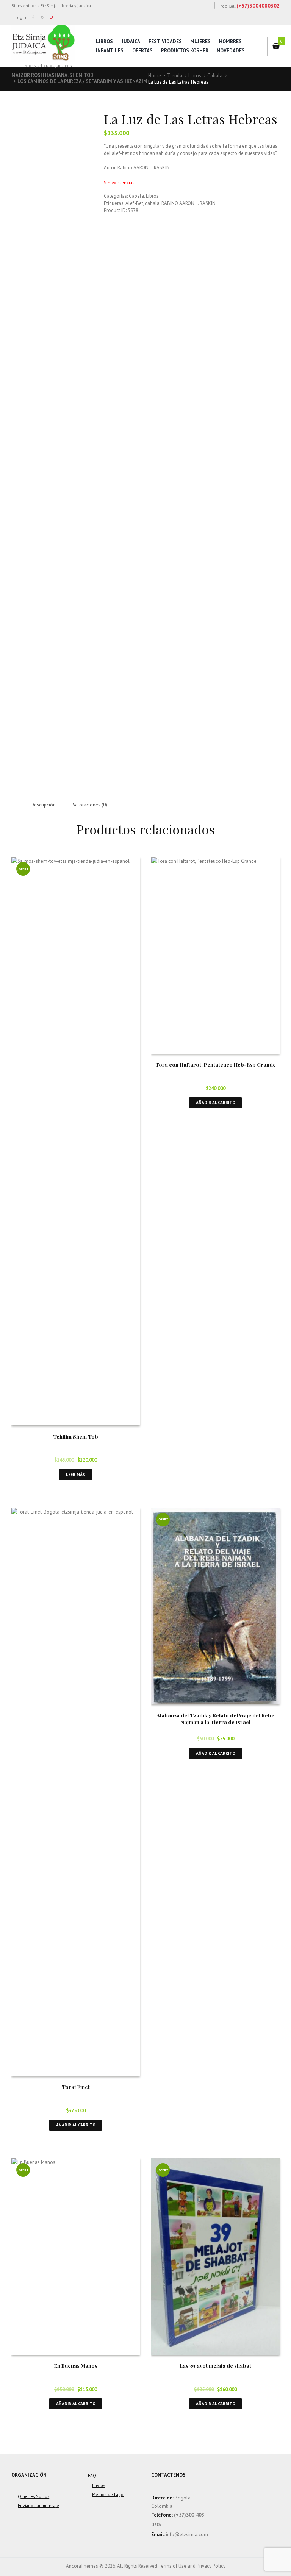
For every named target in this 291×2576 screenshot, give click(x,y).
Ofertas (142, 51)
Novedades (231, 51)
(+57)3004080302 (258, 6)
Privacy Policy (211, 2566)
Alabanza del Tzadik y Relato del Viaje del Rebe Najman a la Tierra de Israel (215, 1718)
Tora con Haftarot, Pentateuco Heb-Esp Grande (216, 1064)
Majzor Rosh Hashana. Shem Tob (52, 75)
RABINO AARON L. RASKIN (189, 203)
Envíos (99, 2485)
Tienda (175, 76)
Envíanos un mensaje (38, 2505)
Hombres (230, 41)
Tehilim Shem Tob (76, 1436)
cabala (152, 203)
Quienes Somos (34, 2496)
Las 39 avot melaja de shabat (215, 2365)
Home (155, 76)
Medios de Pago (108, 2494)
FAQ (92, 2475)
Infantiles (110, 51)
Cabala (215, 76)
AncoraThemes (82, 2566)
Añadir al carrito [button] (216, 1102)
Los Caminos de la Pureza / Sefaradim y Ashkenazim (82, 81)
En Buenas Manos (76, 2365)
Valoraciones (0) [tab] (90, 805)
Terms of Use (172, 2566)
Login (21, 17)
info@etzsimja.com (187, 2535)
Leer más (76, 1474)
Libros (104, 41)
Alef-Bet (134, 203)
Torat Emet (76, 2087)
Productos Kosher (185, 51)
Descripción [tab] (43, 805)
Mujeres (200, 41)
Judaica (131, 41)
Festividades (165, 41)
